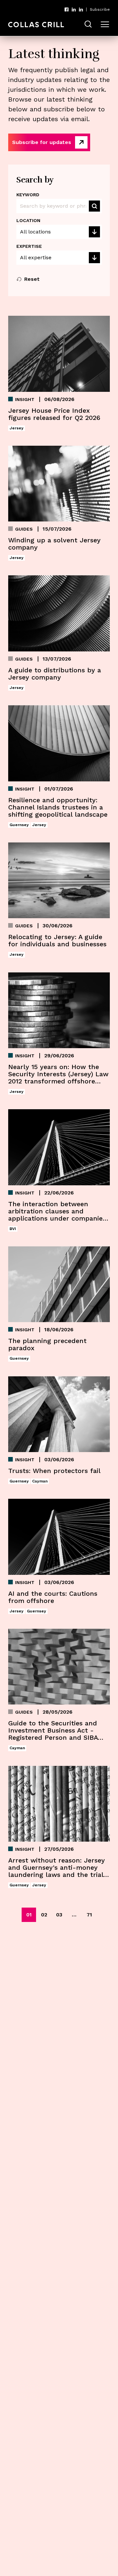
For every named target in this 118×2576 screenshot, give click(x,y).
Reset (32, 279)
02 (44, 1915)
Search (94, 206)
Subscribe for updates (42, 142)
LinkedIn (74, 9)
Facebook (67, 9)
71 (89, 1915)
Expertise (29, 246)
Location (28, 220)
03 (59, 1915)
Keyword (28, 195)
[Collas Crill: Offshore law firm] (36, 25)
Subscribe (100, 9)
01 (29, 1915)
